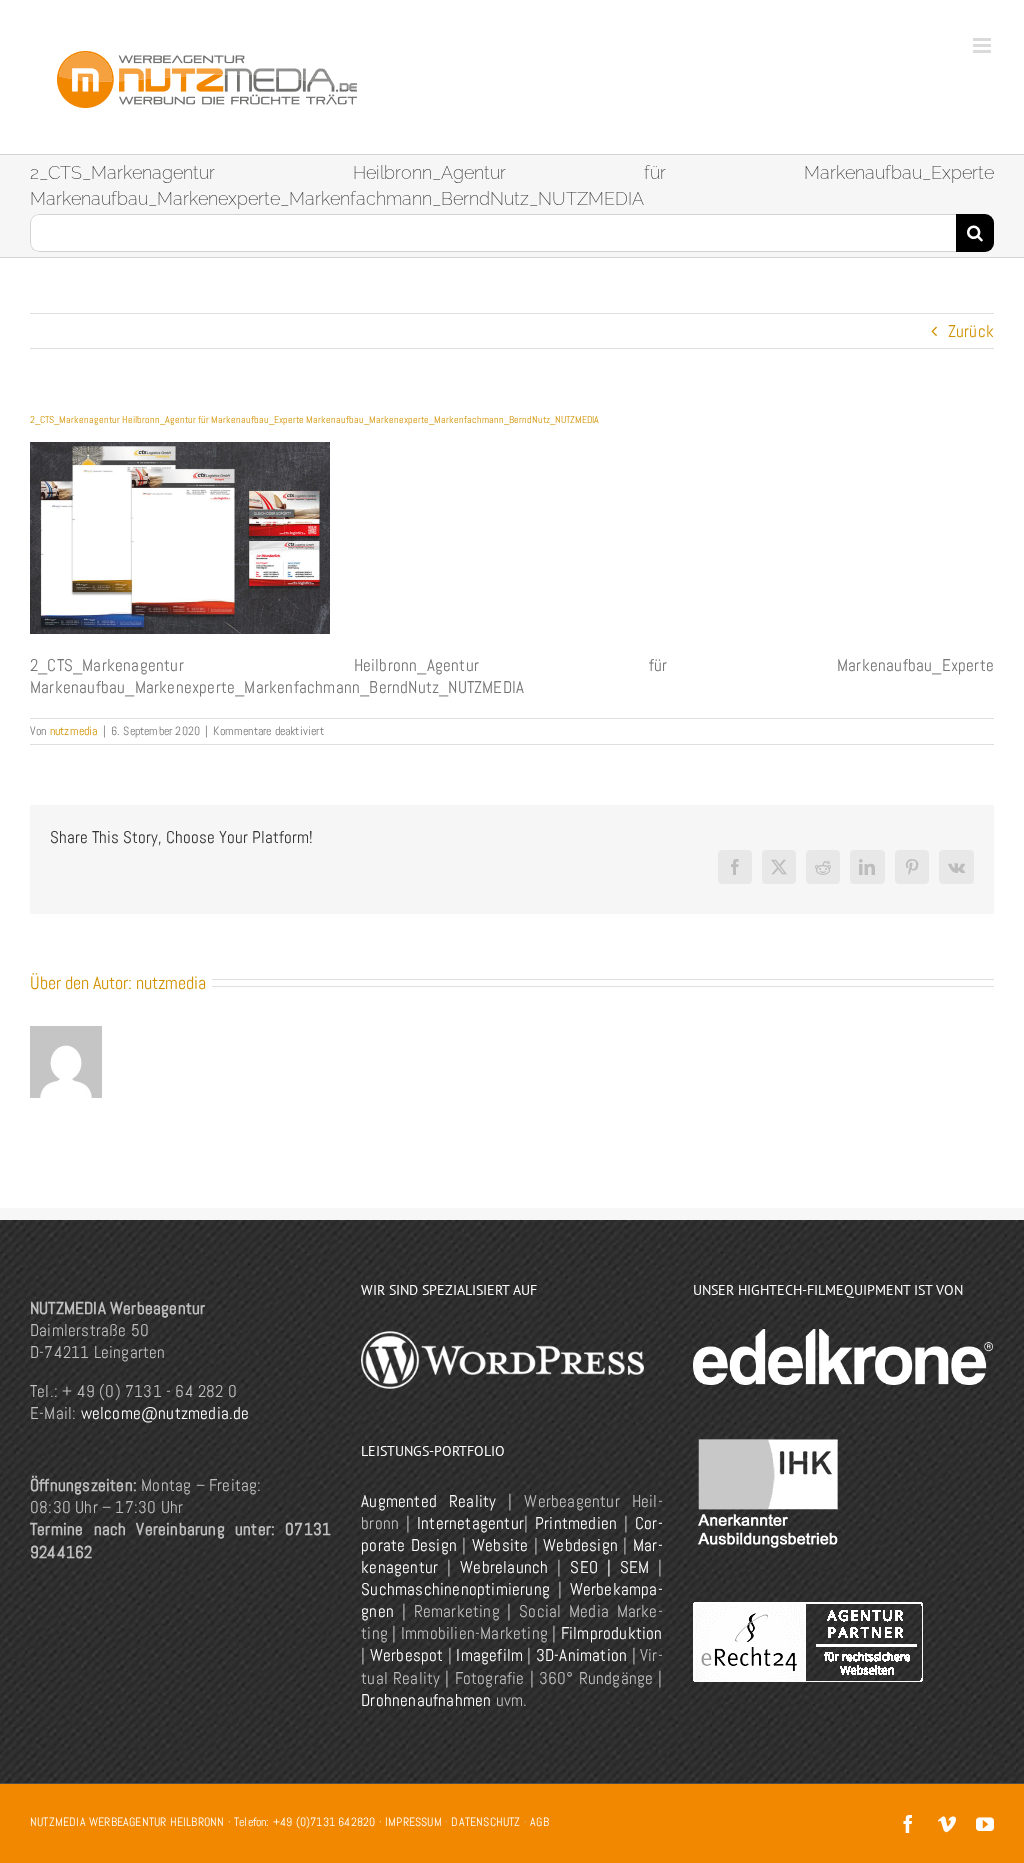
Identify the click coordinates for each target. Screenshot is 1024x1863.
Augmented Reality (428, 1501)
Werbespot (407, 1655)
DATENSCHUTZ (485, 1822)
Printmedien (576, 1523)
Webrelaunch (504, 1567)
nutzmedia (74, 731)
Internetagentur (470, 1523)
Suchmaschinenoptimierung (455, 1589)
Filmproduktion (612, 1633)
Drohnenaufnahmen (426, 1700)
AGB (539, 1822)
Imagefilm (489, 1655)
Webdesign (580, 1545)
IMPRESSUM (413, 1822)
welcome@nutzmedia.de (165, 1413)
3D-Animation (581, 1655)
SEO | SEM (609, 1567)
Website (500, 1545)
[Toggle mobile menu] (983, 45)
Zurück (971, 331)
